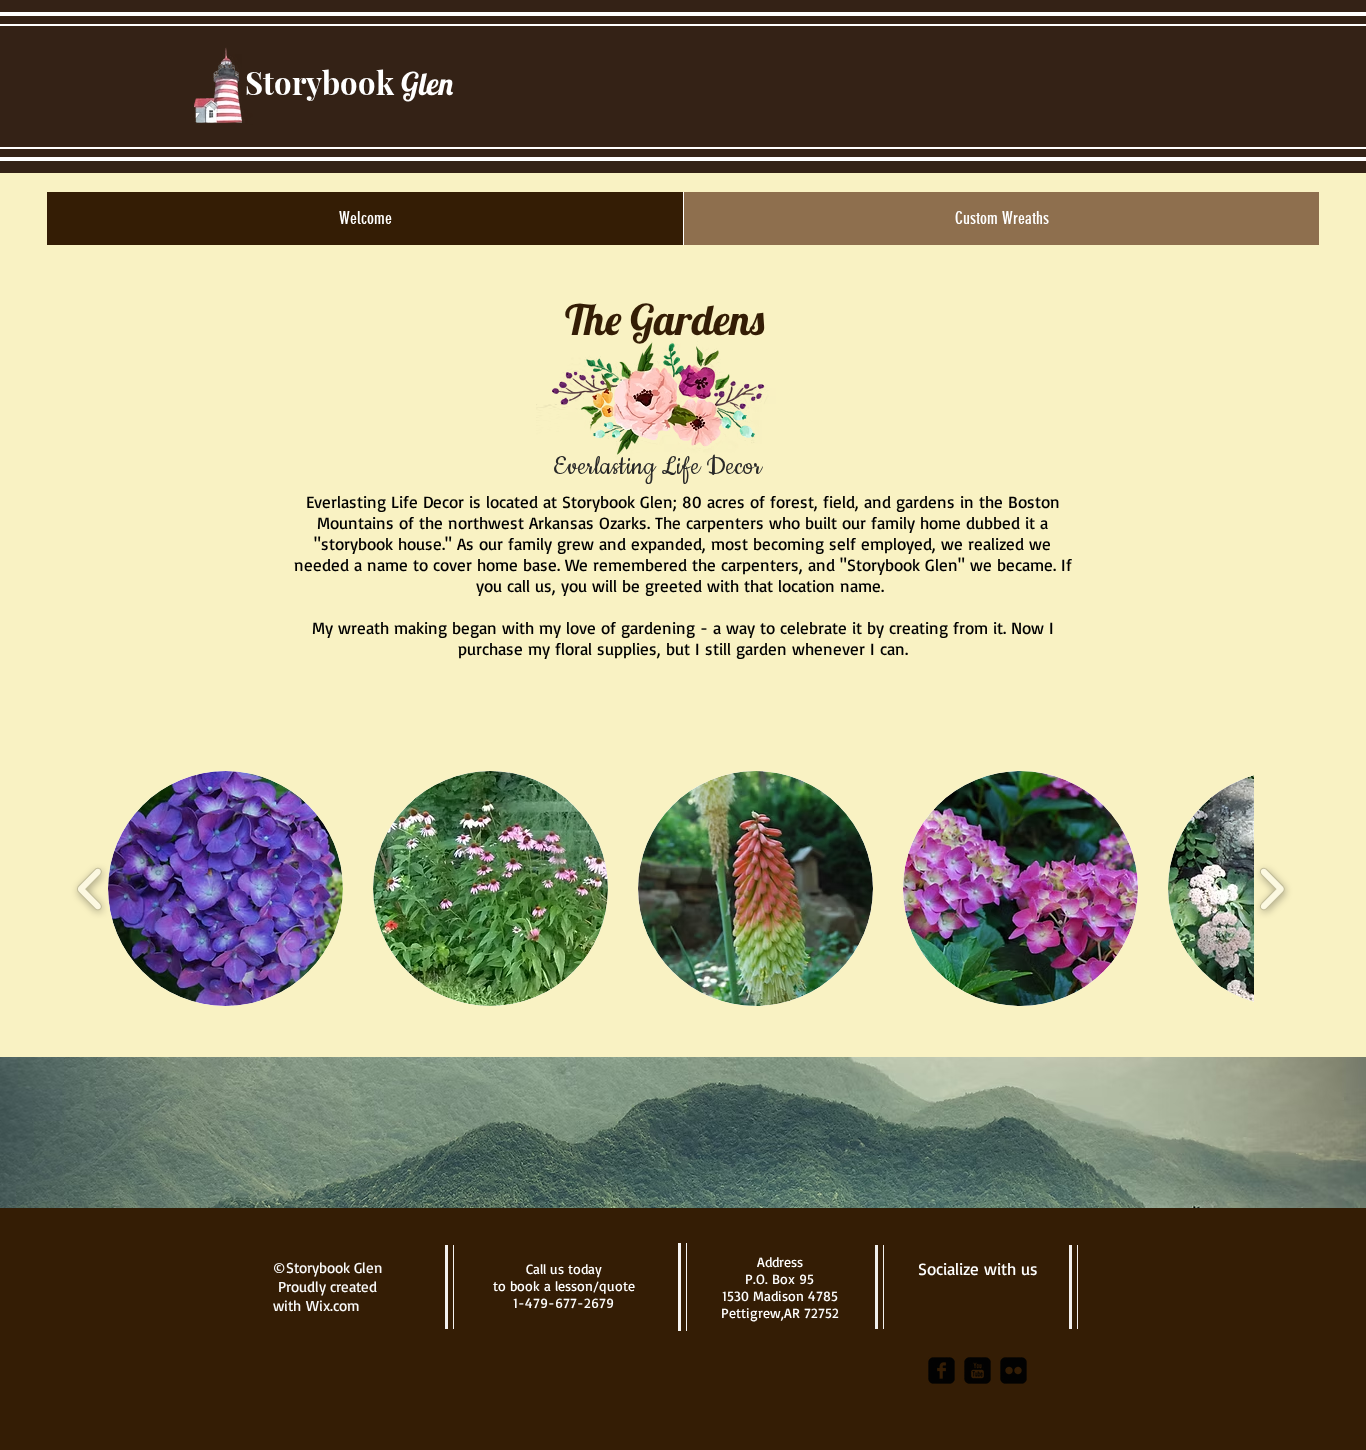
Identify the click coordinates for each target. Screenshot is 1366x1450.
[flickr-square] (1013, 1370)
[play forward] (1271, 888)
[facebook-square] (941, 1370)
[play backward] (90, 888)
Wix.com (333, 1305)
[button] (225, 888)
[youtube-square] (977, 1370)
